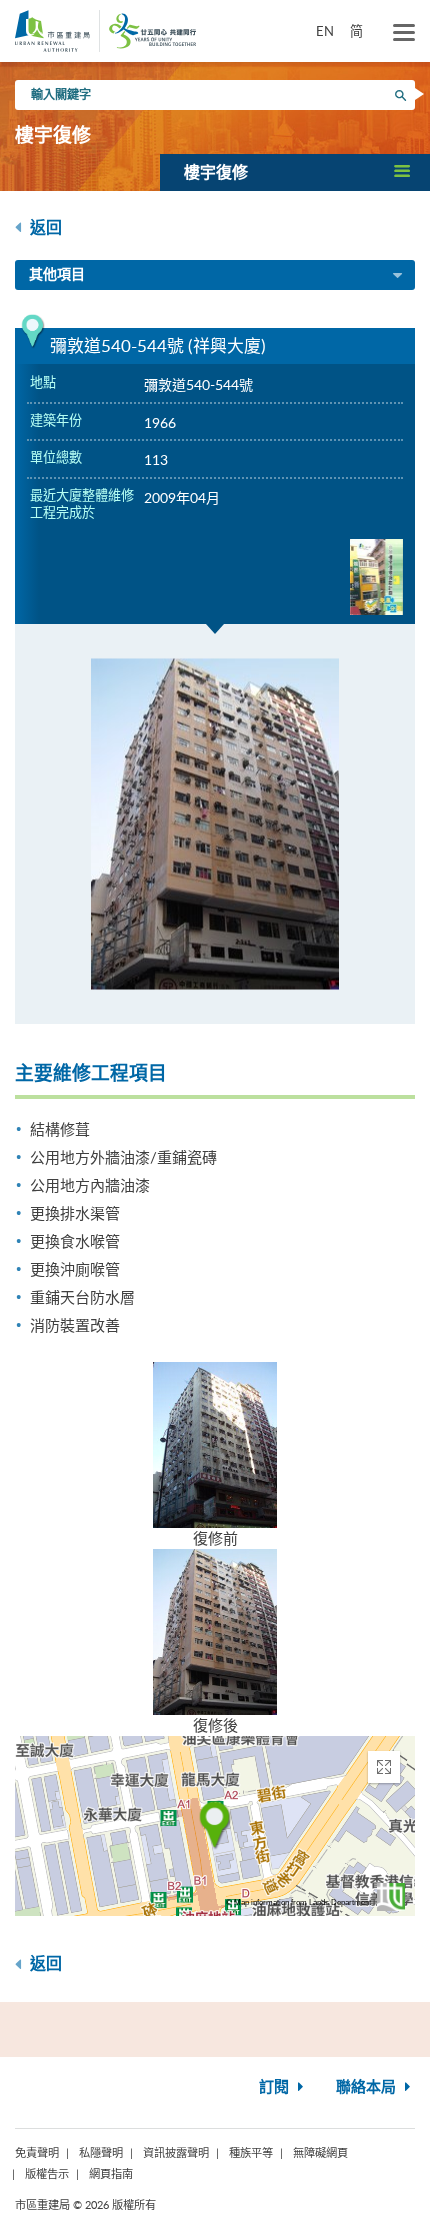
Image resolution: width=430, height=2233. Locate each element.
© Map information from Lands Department (298, 1902)
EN (325, 31)
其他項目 (57, 275)
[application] (215, 1826)
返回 (44, 228)
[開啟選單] (404, 33)
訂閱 (276, 2087)
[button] (295, 172)
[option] (215, 824)
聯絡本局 (368, 2087)
